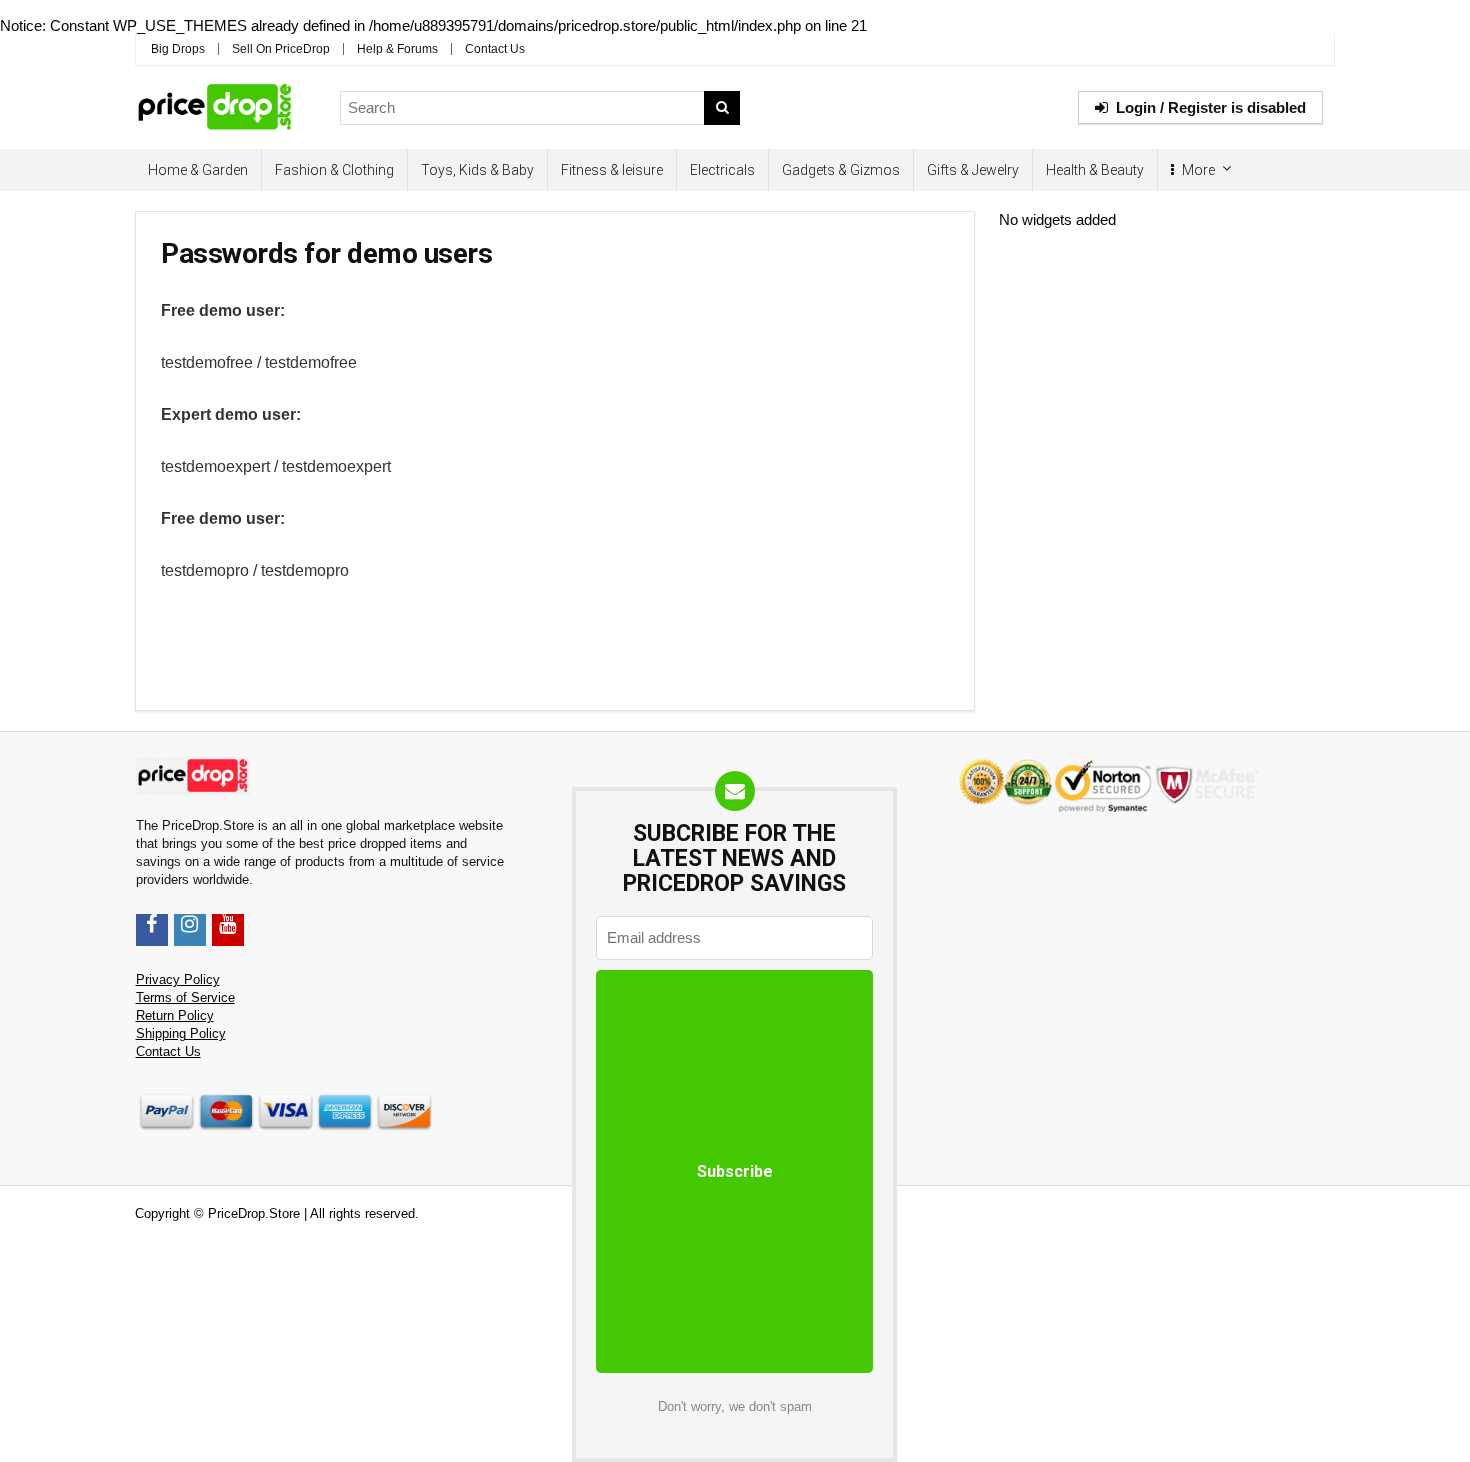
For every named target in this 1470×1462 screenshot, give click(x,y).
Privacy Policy (178, 980)
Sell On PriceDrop (281, 49)
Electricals (722, 170)
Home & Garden (198, 170)
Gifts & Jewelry (973, 170)
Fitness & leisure (612, 170)
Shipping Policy (181, 1034)
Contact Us (495, 49)
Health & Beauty (1095, 170)
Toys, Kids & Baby (477, 170)
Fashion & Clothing (334, 170)
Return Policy (175, 1016)
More (1197, 170)
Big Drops (178, 49)
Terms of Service (185, 998)
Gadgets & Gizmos (841, 170)
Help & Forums (397, 49)
